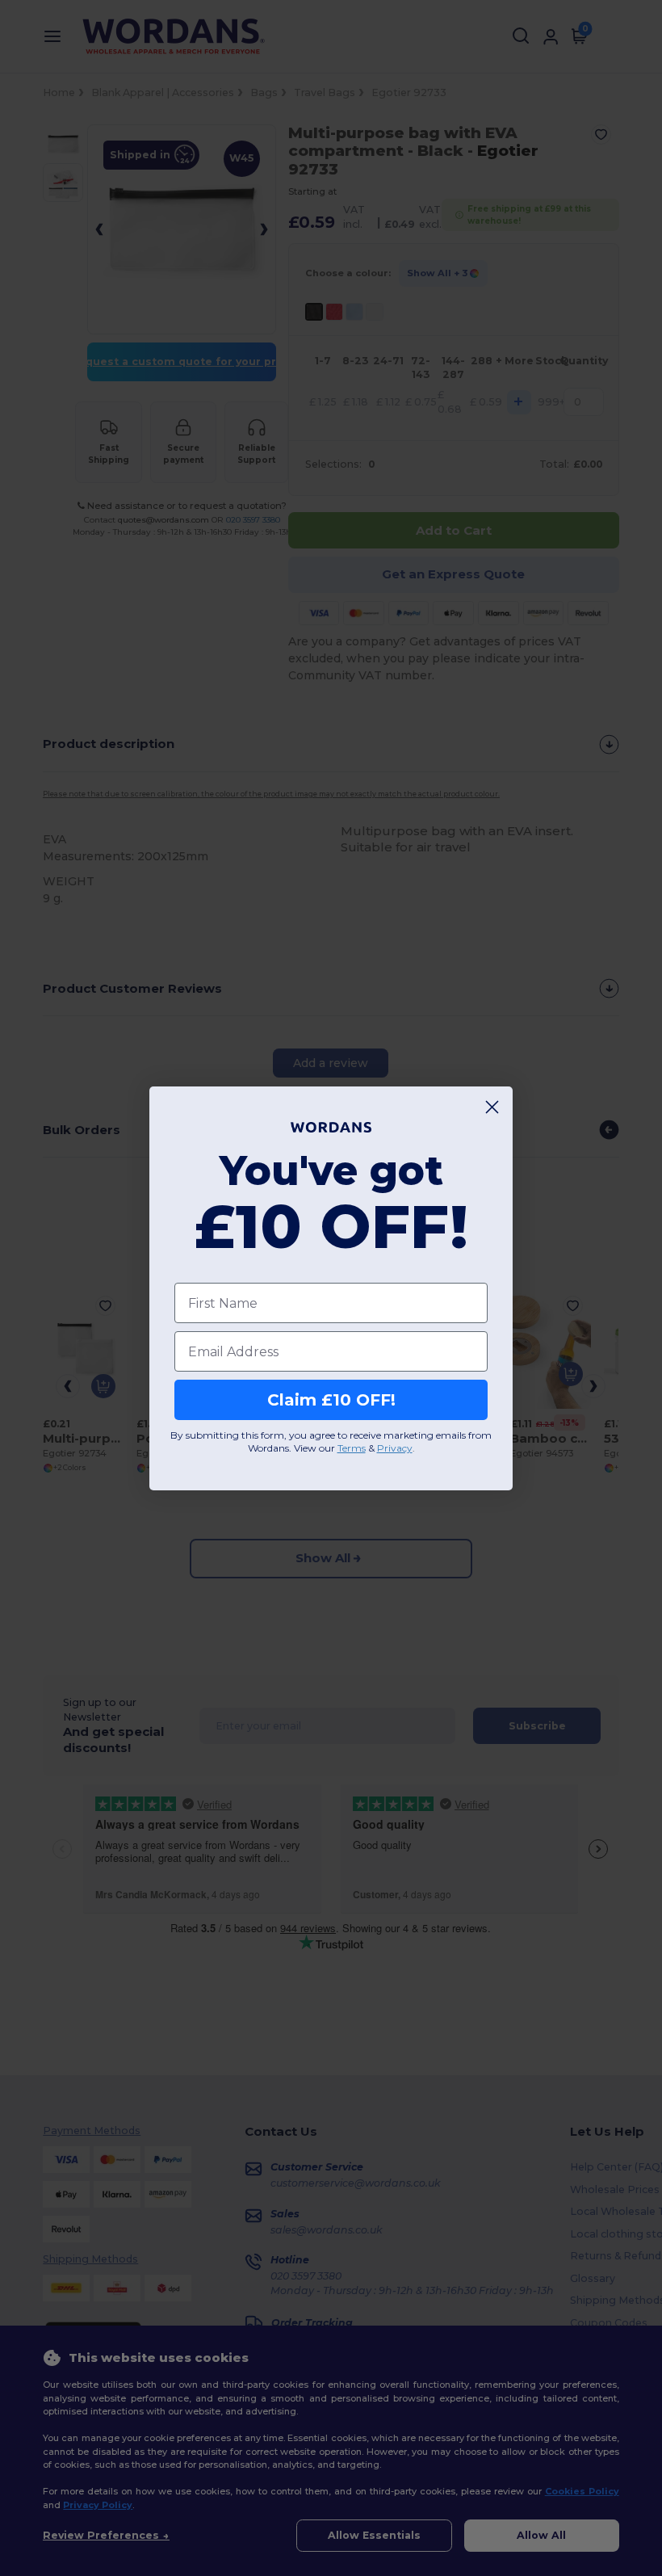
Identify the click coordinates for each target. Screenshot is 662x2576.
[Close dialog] (492, 1107)
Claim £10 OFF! (331, 1400)
